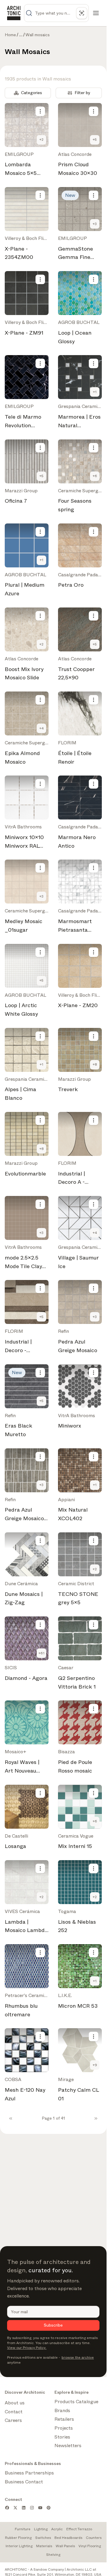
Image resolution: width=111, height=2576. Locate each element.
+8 (95, 1064)
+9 (95, 2065)
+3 (95, 224)
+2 (41, 140)
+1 (95, 392)
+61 (41, 1653)
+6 (95, 476)
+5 (95, 140)
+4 (42, 728)
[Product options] (40, 111)
